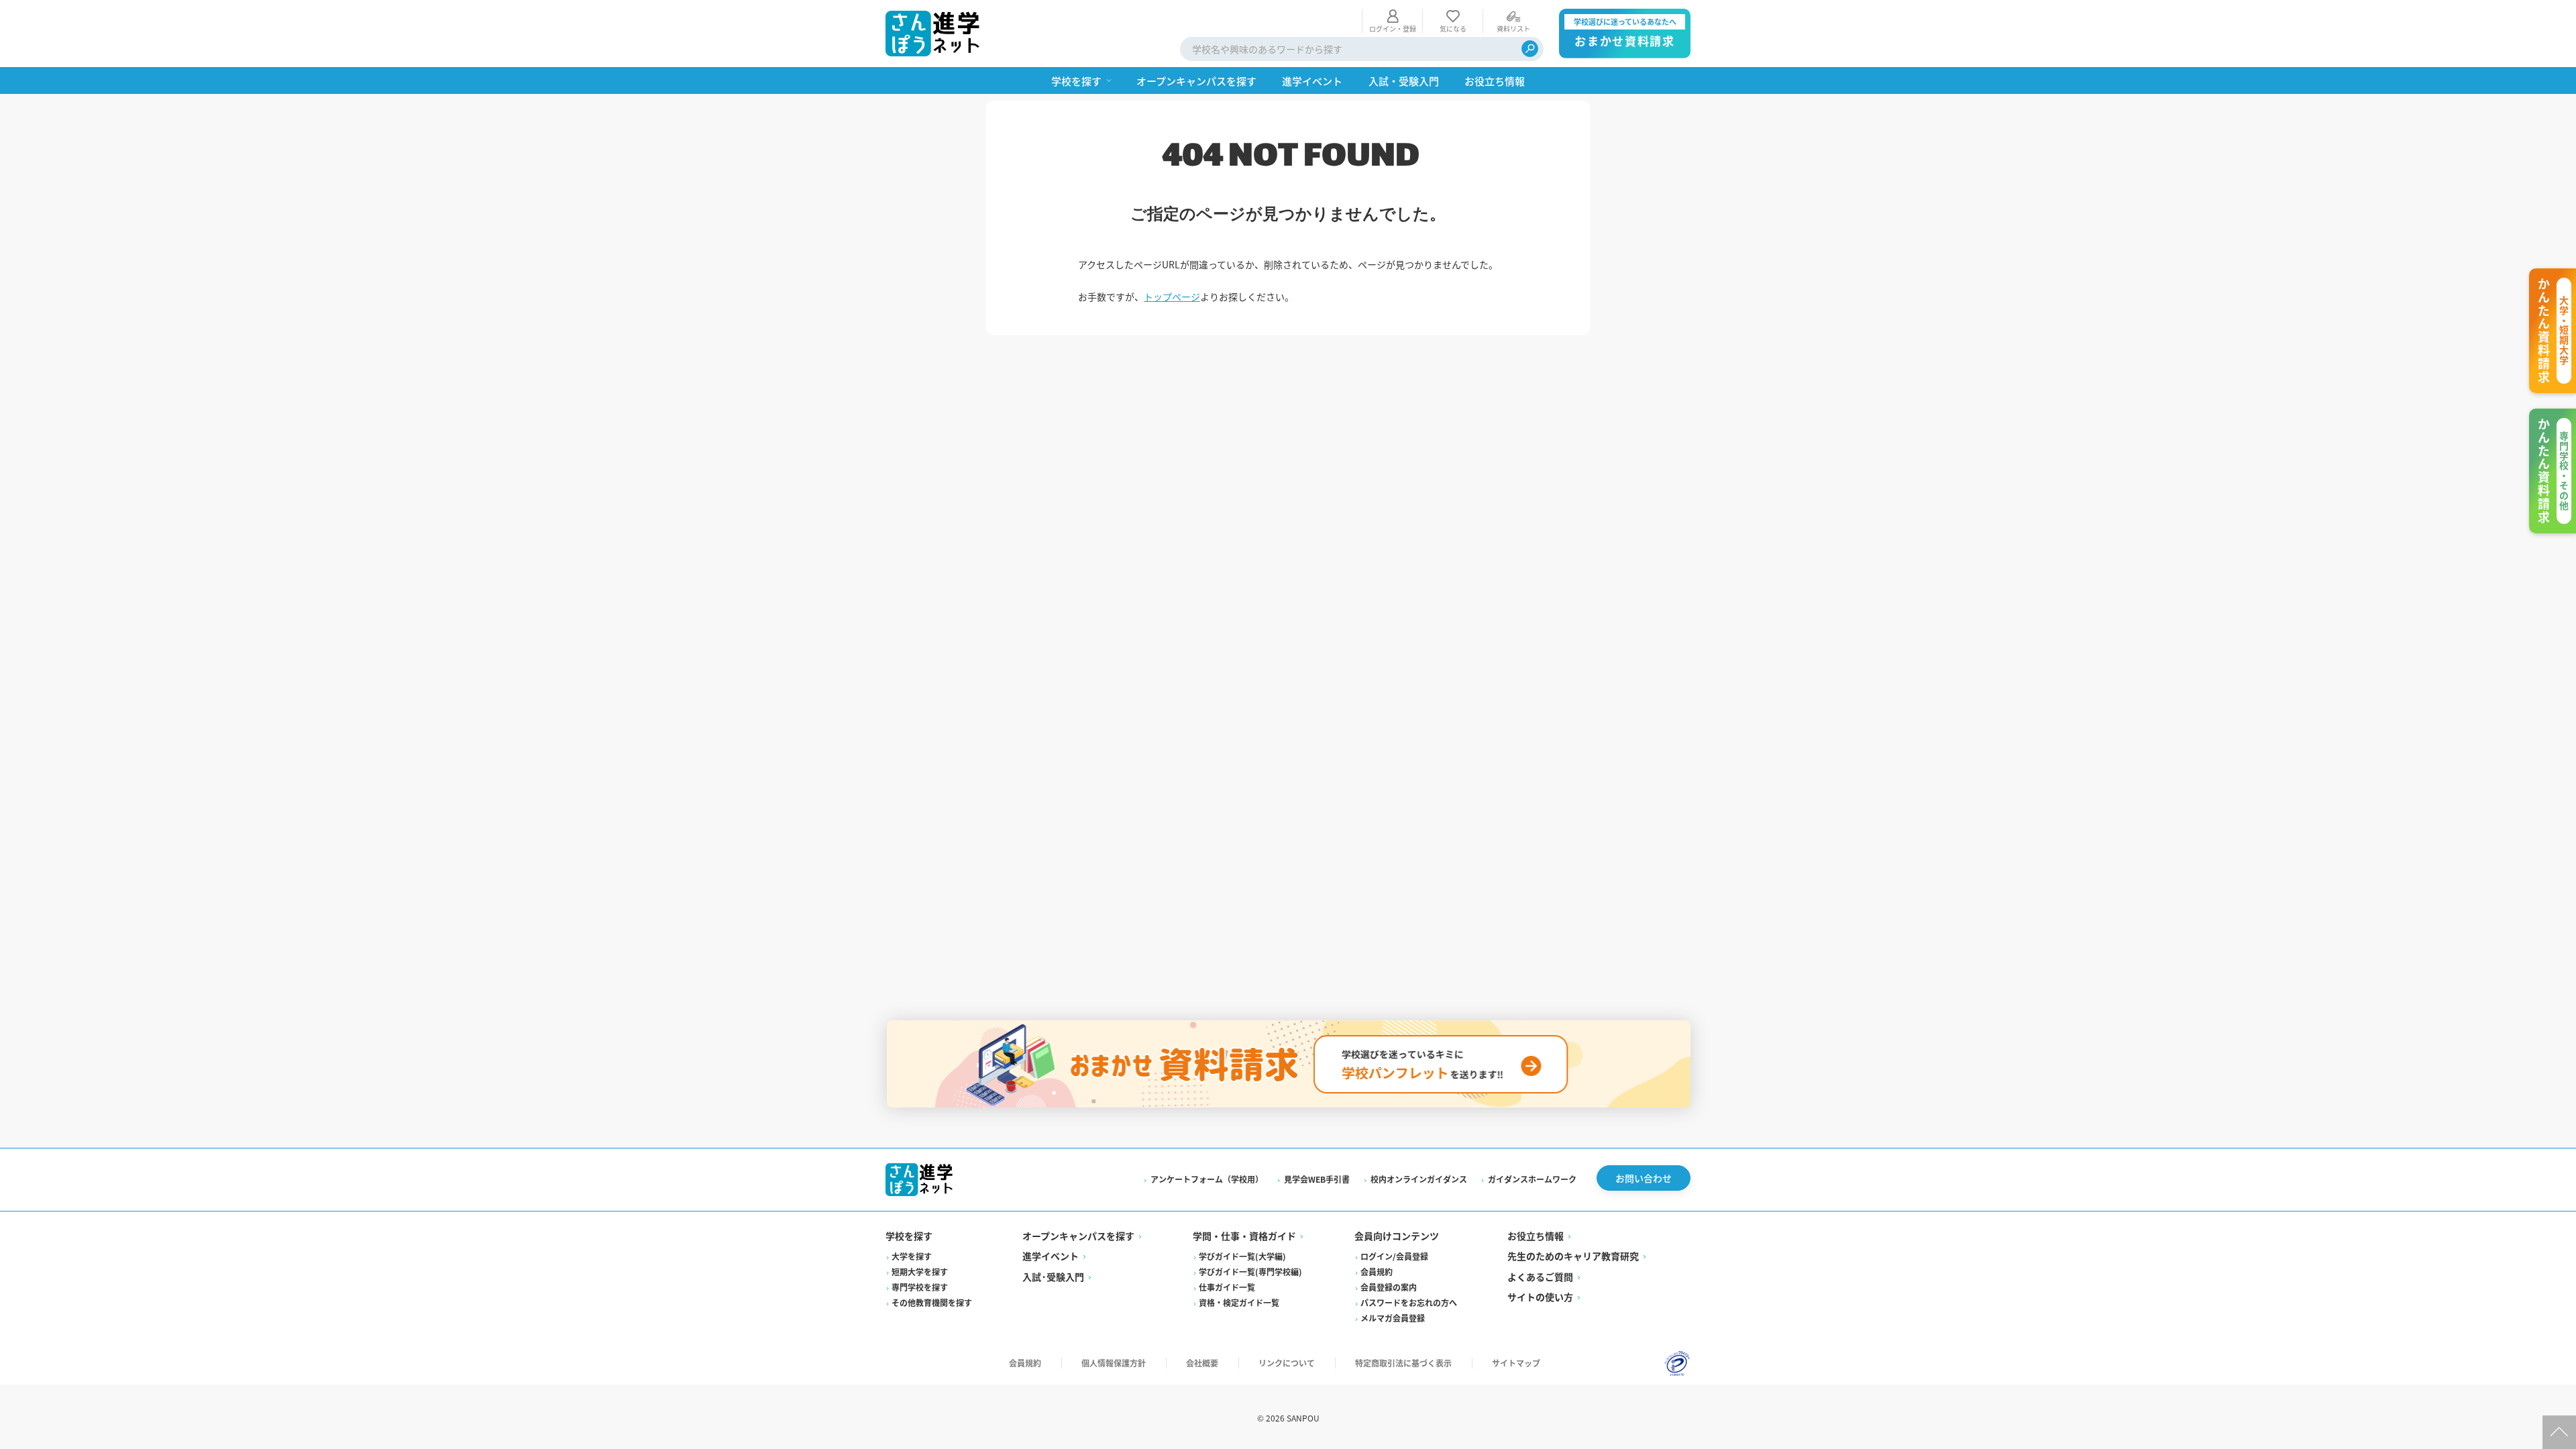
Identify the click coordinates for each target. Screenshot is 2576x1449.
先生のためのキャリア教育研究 (1573, 1256)
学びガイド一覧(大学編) (1242, 1256)
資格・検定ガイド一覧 (1239, 1302)
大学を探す (912, 1256)
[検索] (1530, 49)
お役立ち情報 (1536, 1236)
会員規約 (1377, 1272)
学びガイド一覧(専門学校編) (1250, 1272)
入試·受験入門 (1053, 1277)
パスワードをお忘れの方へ (1409, 1302)
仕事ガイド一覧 (1227, 1287)
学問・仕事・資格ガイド (1244, 1236)
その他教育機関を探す (932, 1302)
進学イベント (1051, 1256)
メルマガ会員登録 (1393, 1318)
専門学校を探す (920, 1287)
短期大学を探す (920, 1272)
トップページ (1172, 297)
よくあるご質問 (1540, 1277)
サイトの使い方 (1540, 1297)
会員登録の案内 (1389, 1287)
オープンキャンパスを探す (1078, 1236)
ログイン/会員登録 (1394, 1256)
